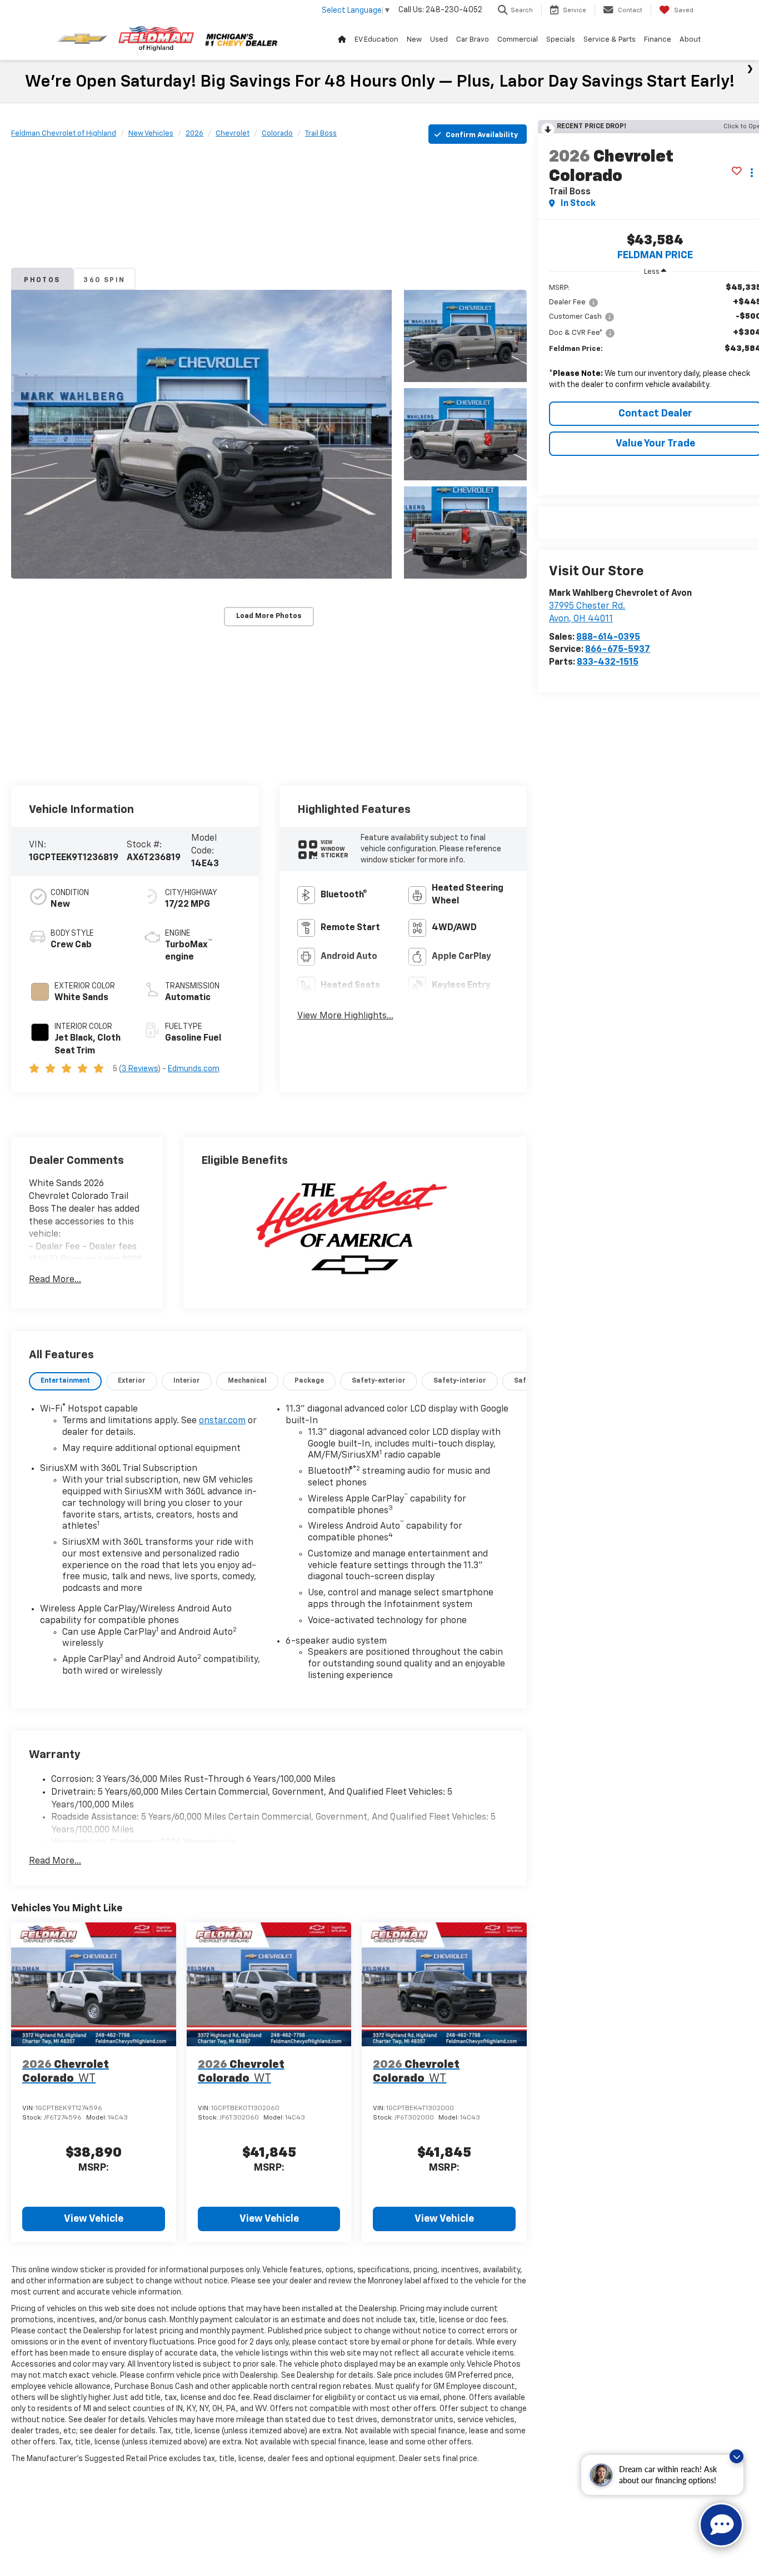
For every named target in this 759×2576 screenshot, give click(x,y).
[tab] (65, 1381)
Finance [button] (658, 40)
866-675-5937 (618, 650)
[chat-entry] (721, 2525)
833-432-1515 (608, 662)
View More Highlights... (345, 1016)
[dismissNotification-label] (736, 2456)
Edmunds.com (194, 1069)
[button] (201, 434)
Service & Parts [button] (610, 40)
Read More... (55, 1280)
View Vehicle (94, 2219)
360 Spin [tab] (104, 280)
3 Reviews (140, 1069)
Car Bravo (473, 40)
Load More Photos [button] (269, 616)
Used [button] (439, 40)
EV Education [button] (376, 40)
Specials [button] (561, 40)
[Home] (342, 40)
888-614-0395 (608, 637)
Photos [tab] (42, 280)
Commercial (518, 40)
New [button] (414, 40)
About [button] (690, 40)
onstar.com (222, 1421)
